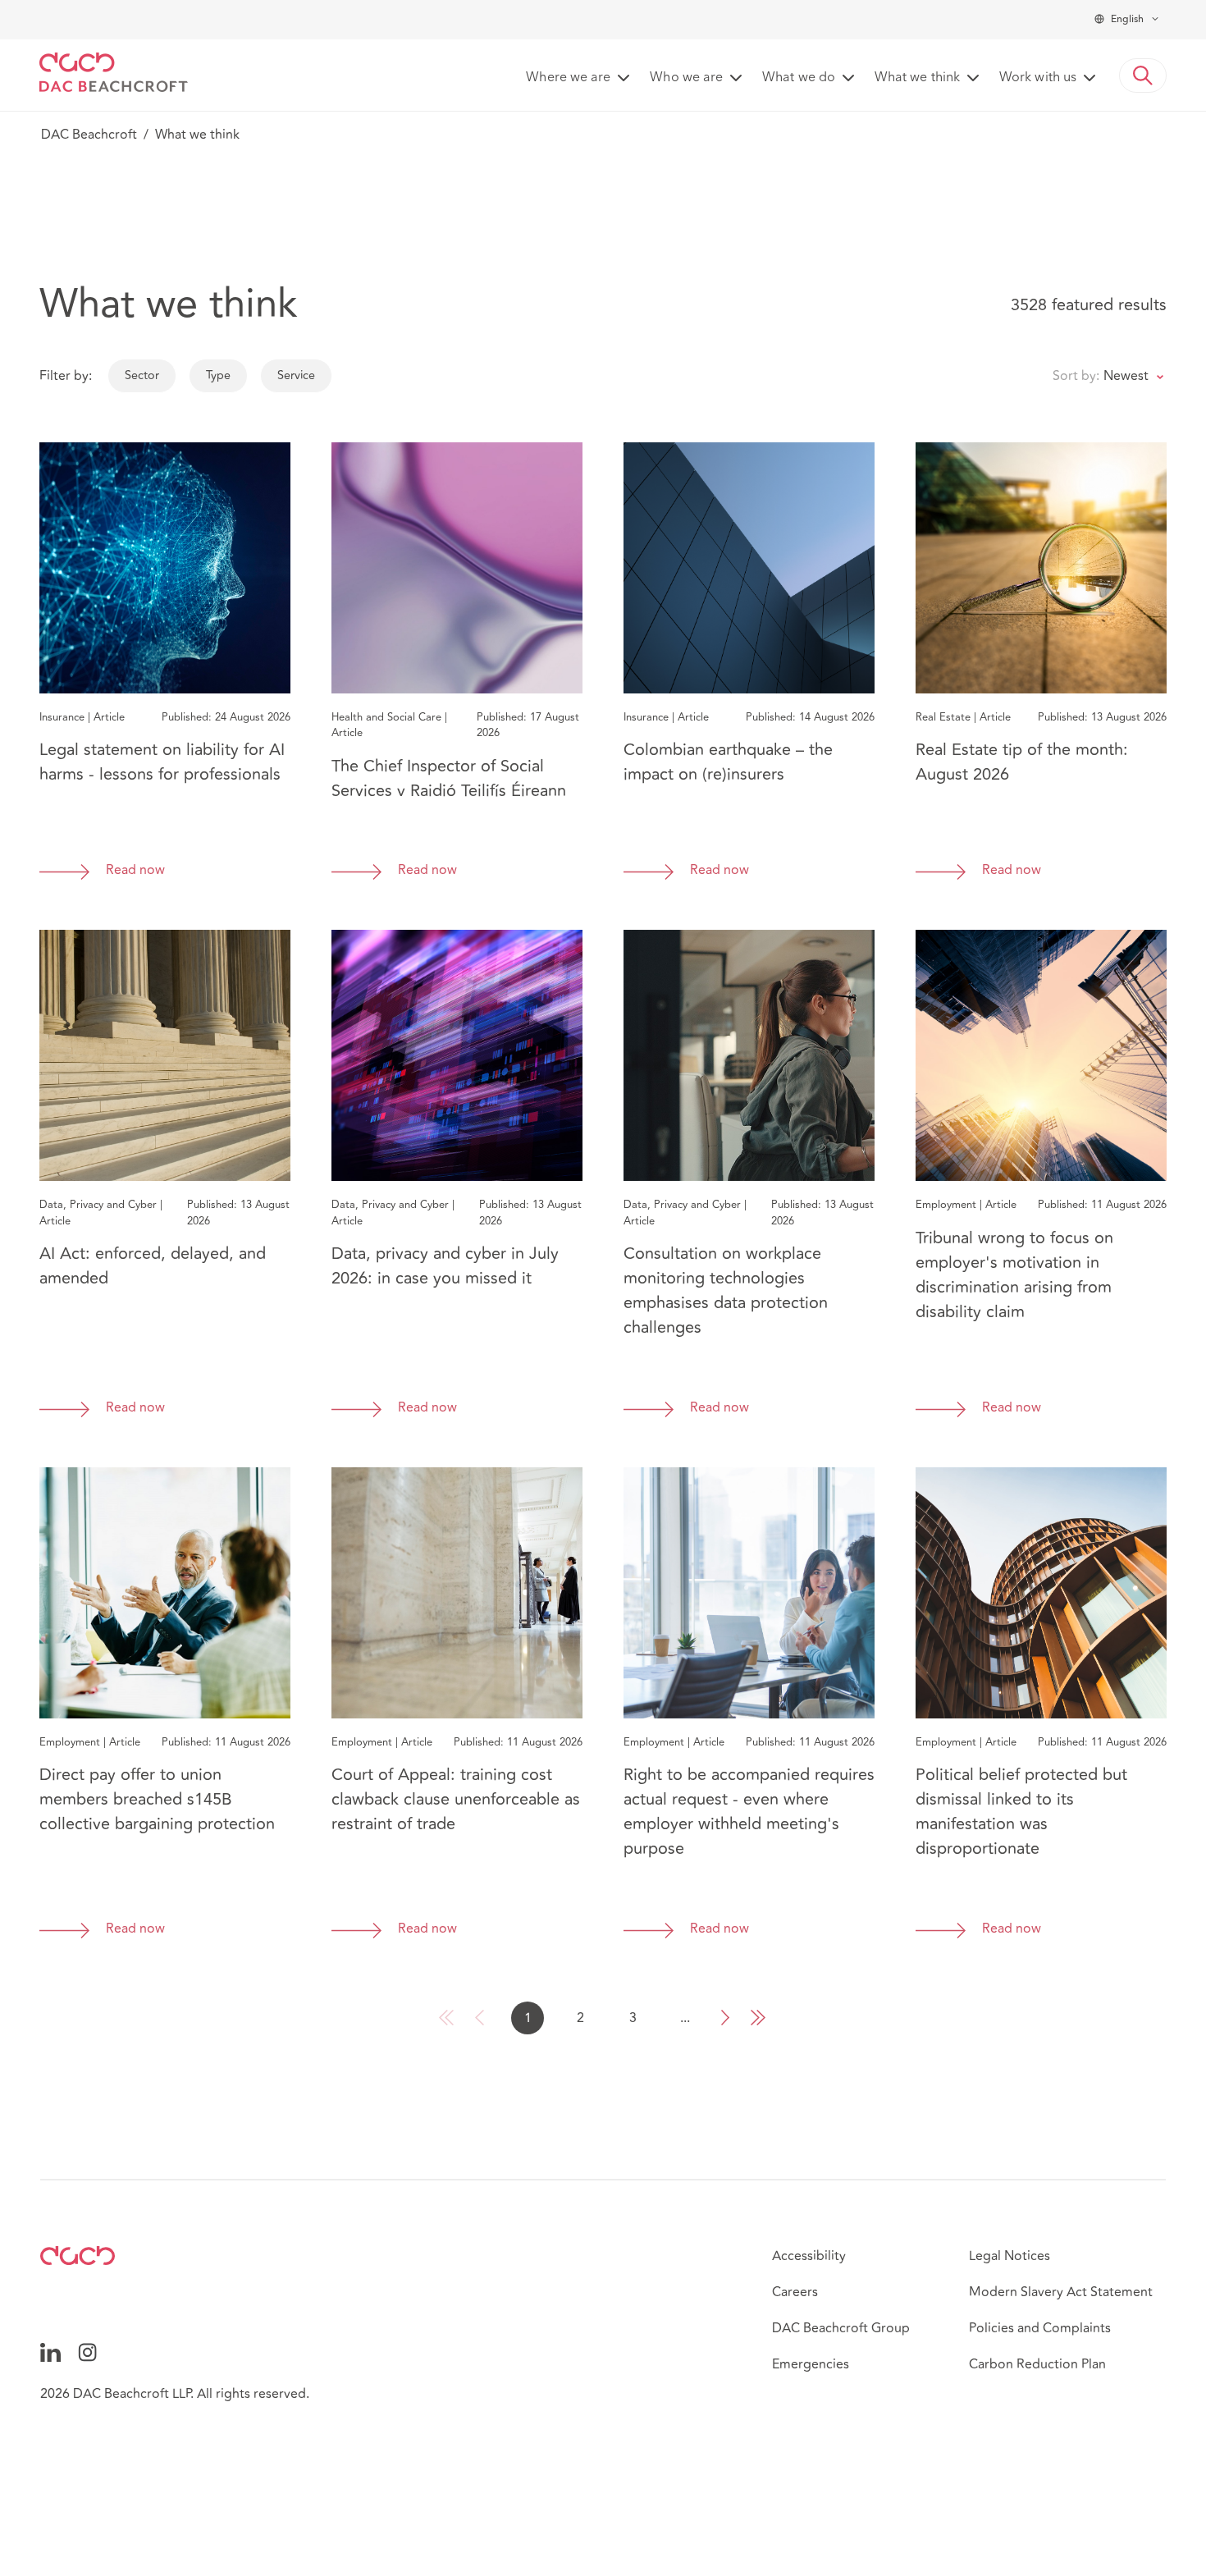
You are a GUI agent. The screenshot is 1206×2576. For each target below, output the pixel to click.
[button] (1143, 75)
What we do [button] (799, 78)
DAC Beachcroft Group (841, 2328)
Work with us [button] (1038, 78)
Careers (795, 2292)
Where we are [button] (568, 78)
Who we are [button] (686, 78)
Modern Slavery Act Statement (1061, 2292)
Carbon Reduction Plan (1037, 2364)
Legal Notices (1010, 2256)
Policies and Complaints (1040, 2328)
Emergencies (811, 2364)
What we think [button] (917, 78)
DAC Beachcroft (89, 135)
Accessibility (809, 2256)
